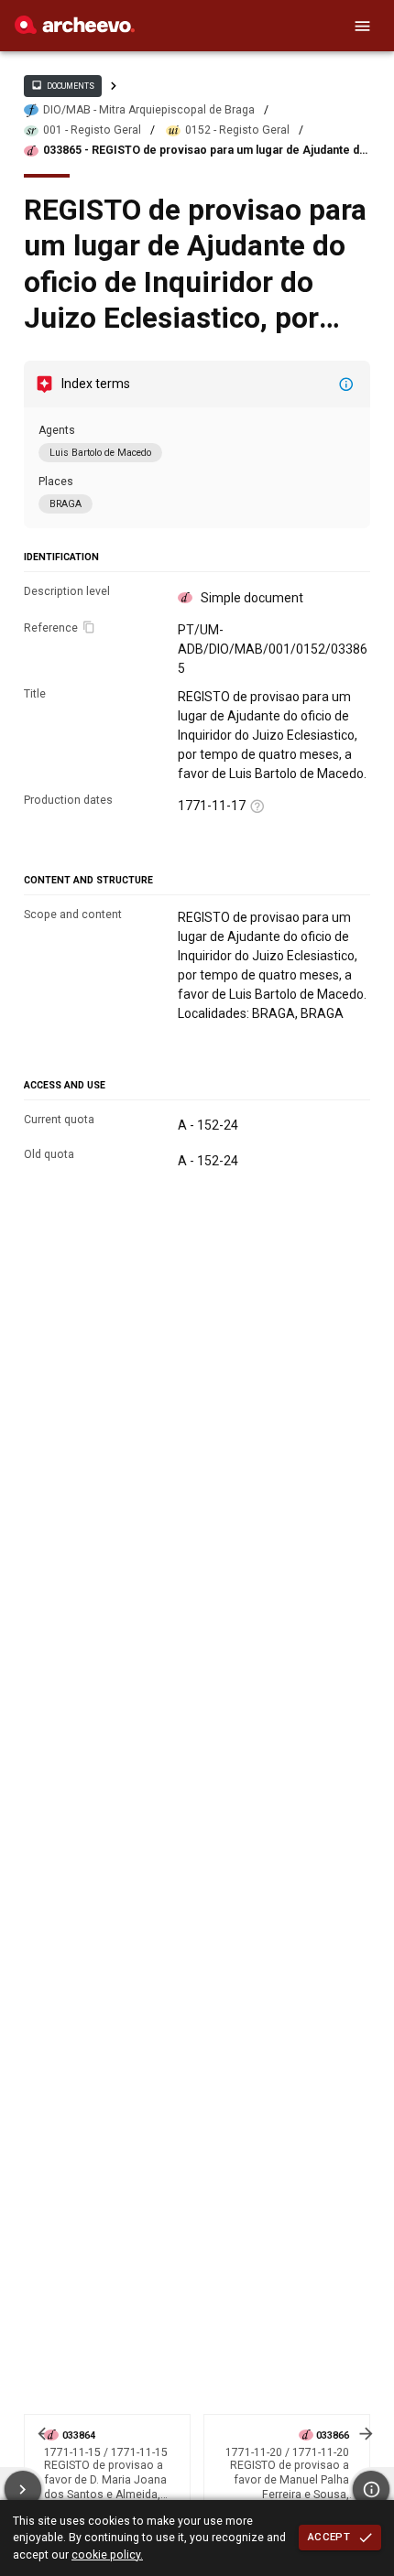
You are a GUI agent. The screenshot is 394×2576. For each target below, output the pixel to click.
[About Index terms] (346, 384)
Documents (62, 85)
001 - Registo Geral (92, 130)
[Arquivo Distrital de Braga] (75, 29)
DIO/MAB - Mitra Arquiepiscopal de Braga (149, 110)
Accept (329, 2537)
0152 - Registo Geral (237, 130)
